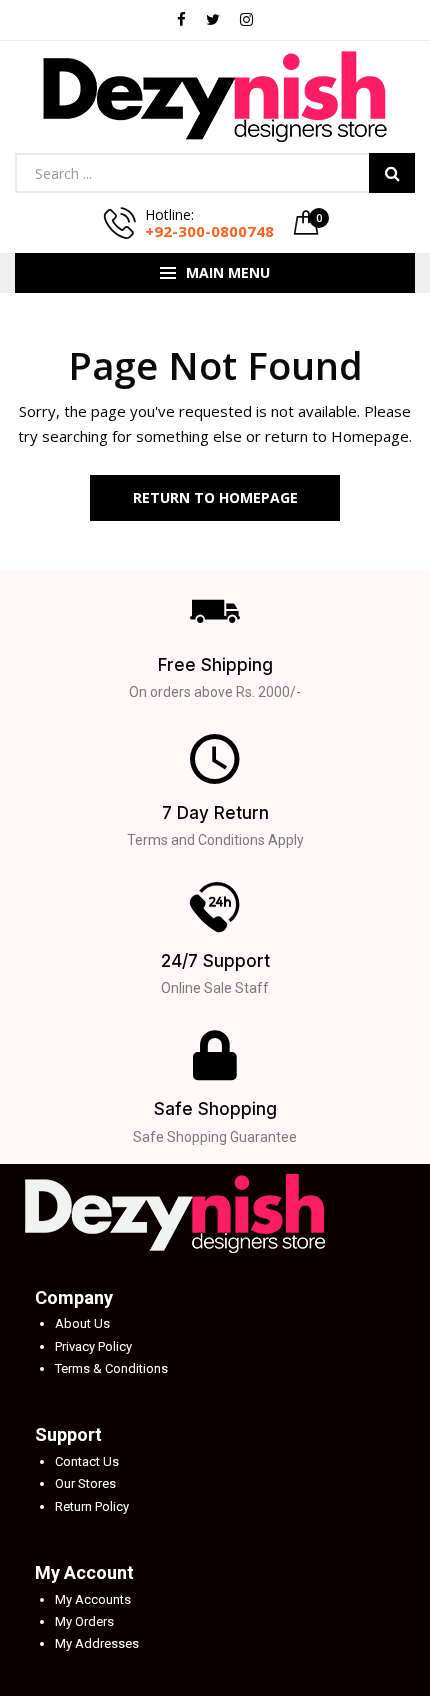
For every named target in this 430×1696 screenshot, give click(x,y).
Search (392, 173)
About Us (82, 1323)
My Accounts (93, 1599)
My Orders (84, 1621)
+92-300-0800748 (209, 231)
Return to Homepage (215, 497)
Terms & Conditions (111, 1368)
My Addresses (97, 1643)
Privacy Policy (93, 1346)
